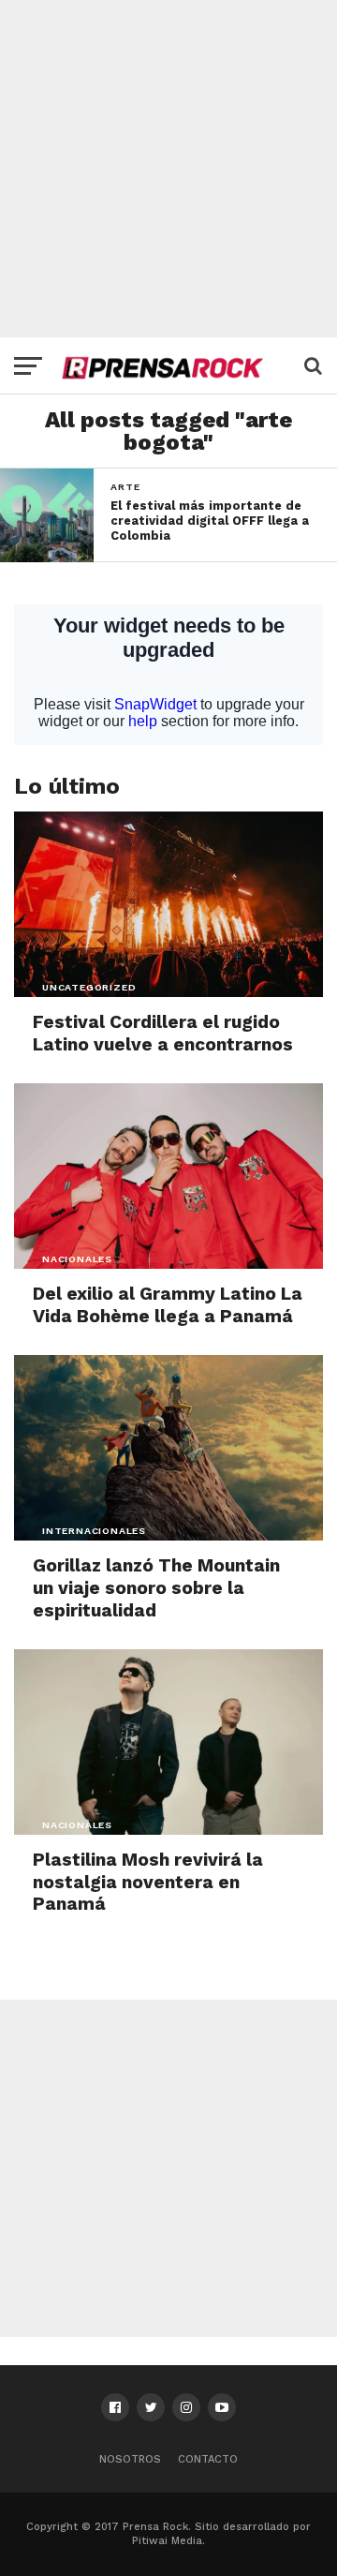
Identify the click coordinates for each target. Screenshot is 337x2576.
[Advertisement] (168, 169)
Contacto (208, 2459)
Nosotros (130, 2459)
